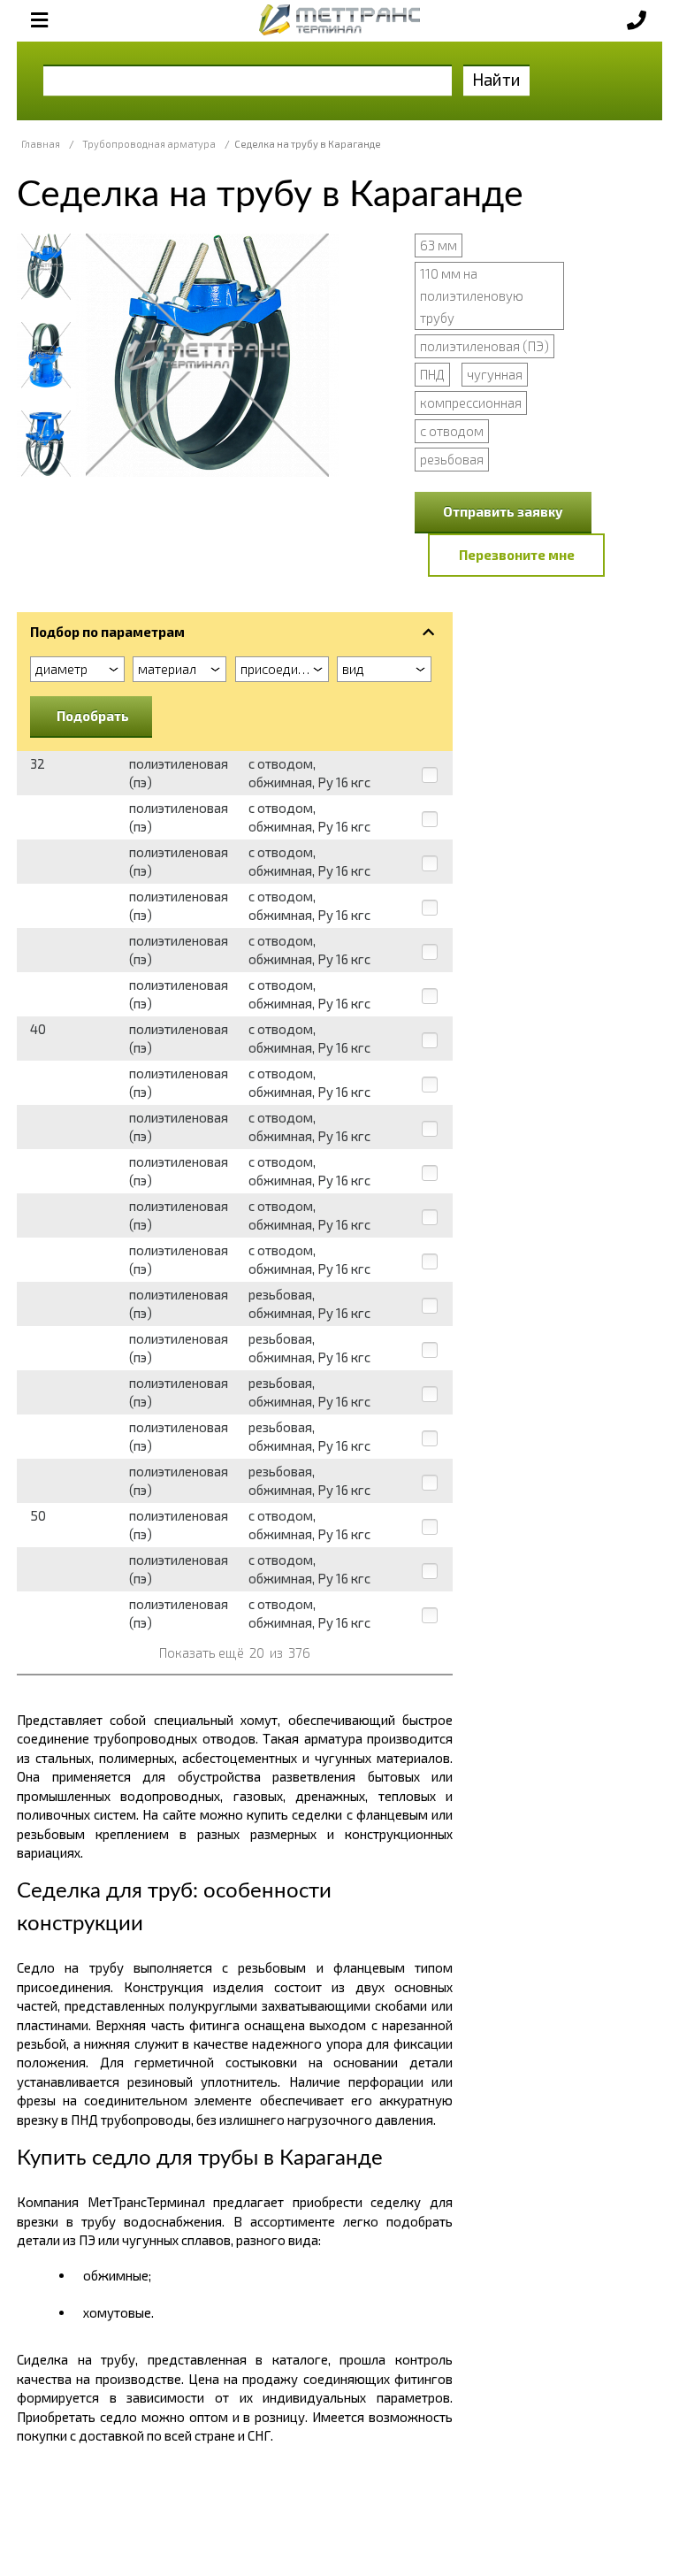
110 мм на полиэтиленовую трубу (472, 295)
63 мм (439, 245)
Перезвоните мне (517, 555)
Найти (496, 79)
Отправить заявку (503, 511)
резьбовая (452, 459)
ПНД (432, 374)
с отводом (452, 431)
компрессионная (471, 402)
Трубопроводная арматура (149, 144)
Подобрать (93, 716)
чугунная (495, 374)
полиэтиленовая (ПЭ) (484, 346)
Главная (41, 144)
